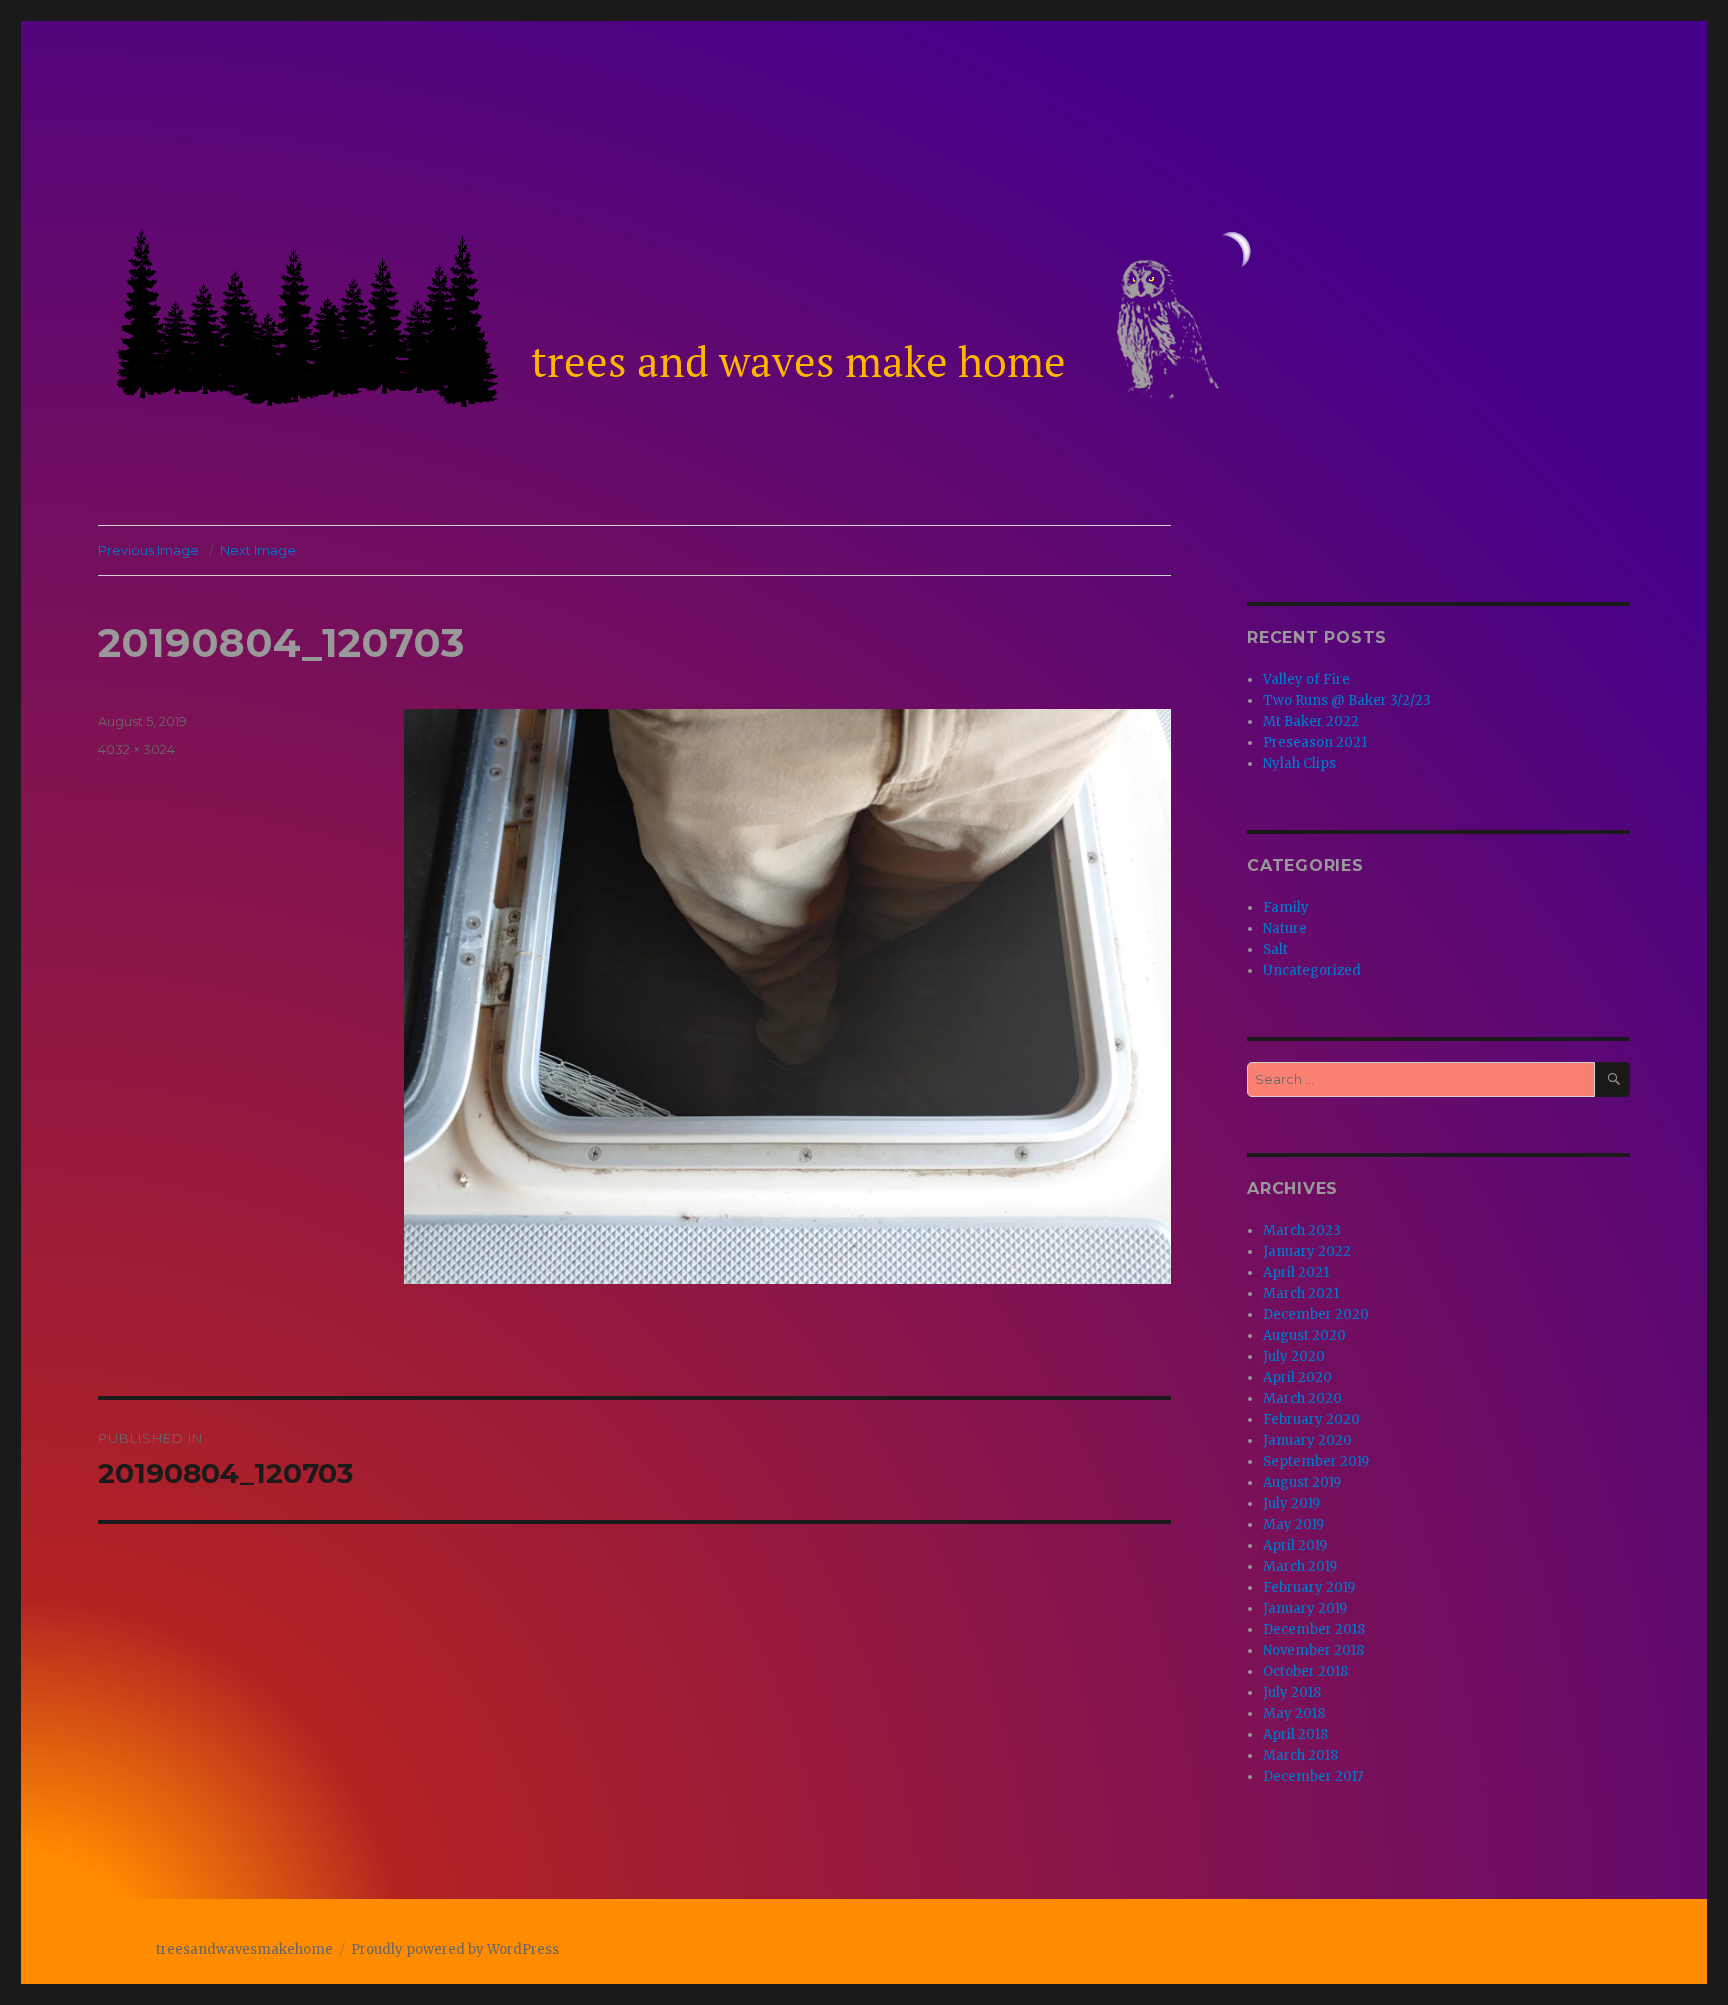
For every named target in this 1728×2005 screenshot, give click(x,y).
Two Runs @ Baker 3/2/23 (1347, 700)
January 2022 (1307, 1251)
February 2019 (1309, 1587)
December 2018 (1314, 1629)
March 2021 (1301, 1293)
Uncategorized (1312, 970)
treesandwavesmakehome (244, 1949)
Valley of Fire (1306, 679)
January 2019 (1305, 1608)
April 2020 (1297, 1377)
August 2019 (1302, 1482)
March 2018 (1300, 1755)
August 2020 (1304, 1335)
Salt (1275, 949)
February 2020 (1311, 1419)
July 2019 (1291, 1503)
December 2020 (1316, 1314)
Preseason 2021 (1315, 742)
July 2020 (1294, 1356)
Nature (1285, 928)
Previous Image (148, 550)
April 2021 (1296, 1272)
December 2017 (1313, 1776)
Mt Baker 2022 (1311, 721)
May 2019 (1293, 1524)
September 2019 (1316, 1461)
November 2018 (1313, 1650)
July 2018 (1292, 1692)
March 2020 (1302, 1398)
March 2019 (1300, 1566)
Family (1286, 907)
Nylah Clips (1299, 763)
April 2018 (1295, 1734)
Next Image (258, 550)
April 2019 (1295, 1545)
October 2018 (1305, 1671)
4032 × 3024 (136, 749)
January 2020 (1307, 1440)
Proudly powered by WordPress (455, 1949)
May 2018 (1294, 1713)
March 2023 (1302, 1230)
